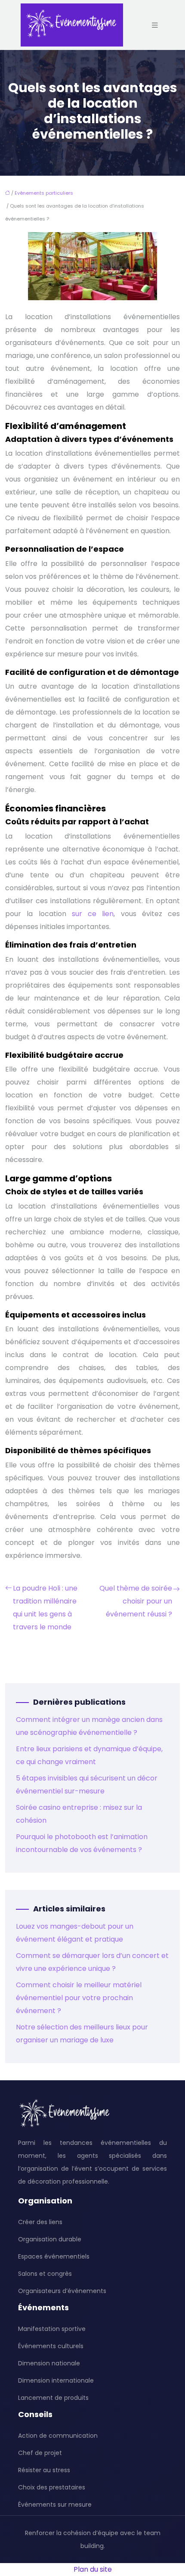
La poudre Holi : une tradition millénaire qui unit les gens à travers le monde (45, 1608)
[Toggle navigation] (155, 25)
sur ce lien (93, 914)
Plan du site (93, 2569)
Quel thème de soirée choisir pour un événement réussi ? (136, 1601)
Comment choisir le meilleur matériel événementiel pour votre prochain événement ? (79, 1998)
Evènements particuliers (44, 193)
